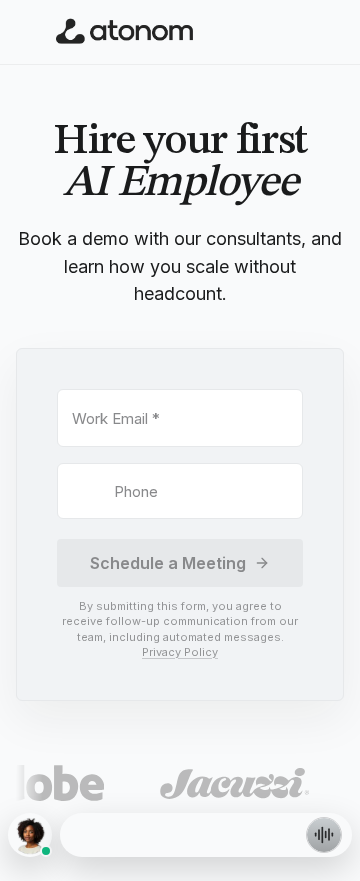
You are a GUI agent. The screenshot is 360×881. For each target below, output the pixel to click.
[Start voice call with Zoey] (324, 835)
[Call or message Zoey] (30, 835)
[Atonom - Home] (125, 32)
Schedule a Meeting (168, 563)
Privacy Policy (180, 652)
